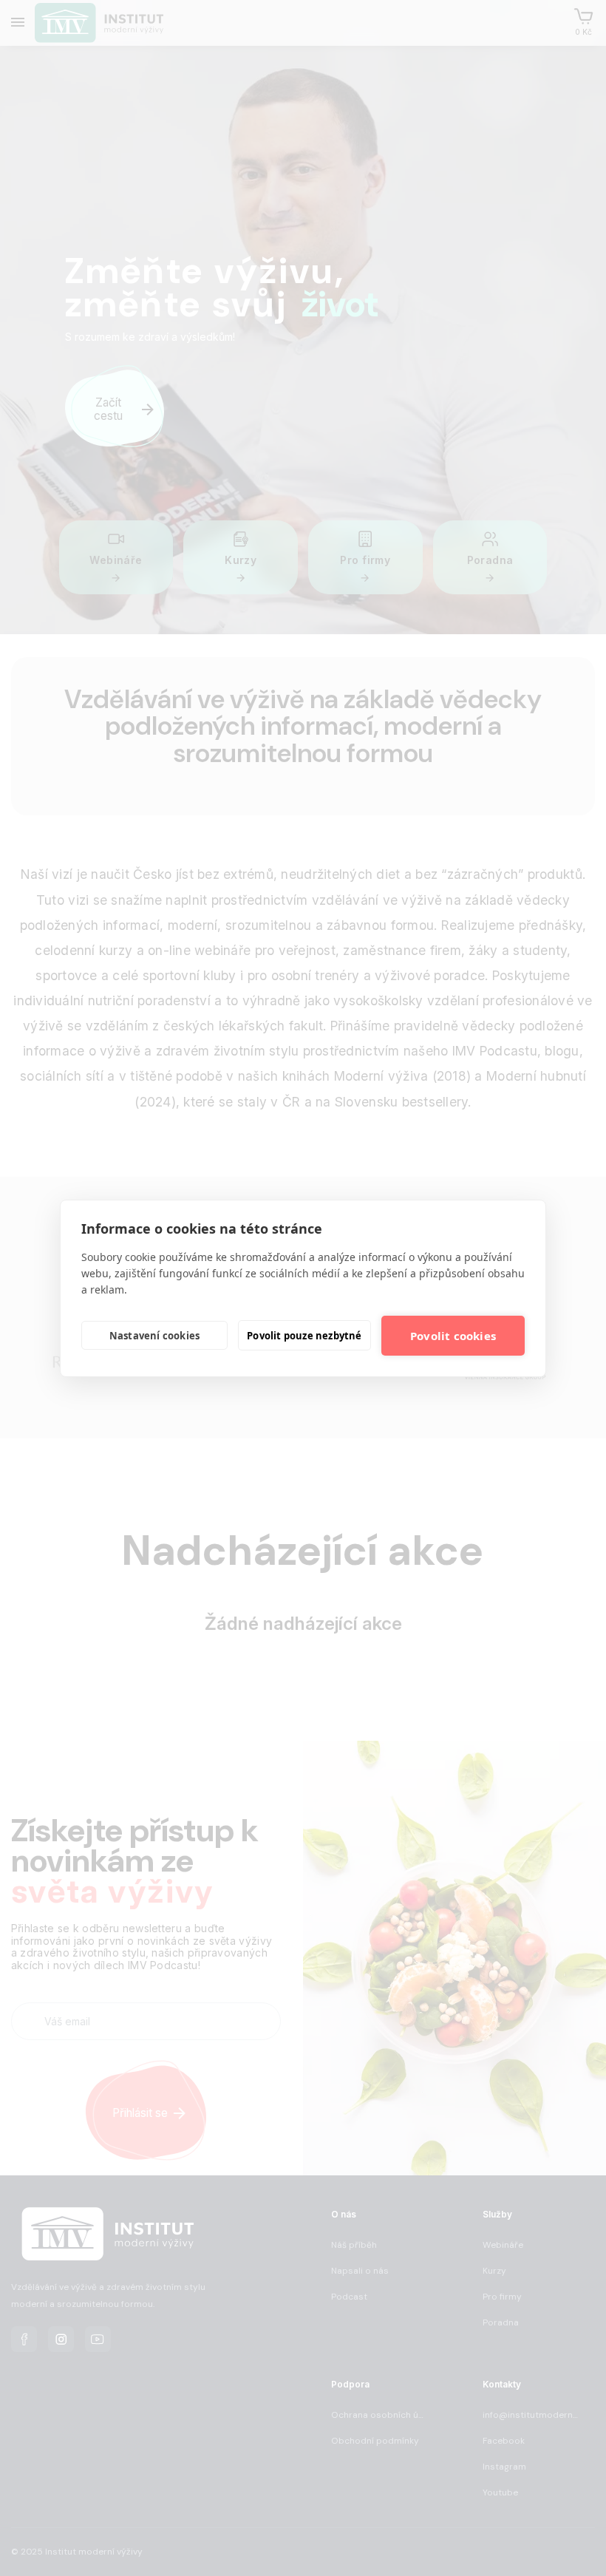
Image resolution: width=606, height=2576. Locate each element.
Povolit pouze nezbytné (304, 1336)
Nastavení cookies (154, 1336)
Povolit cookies (453, 1336)
